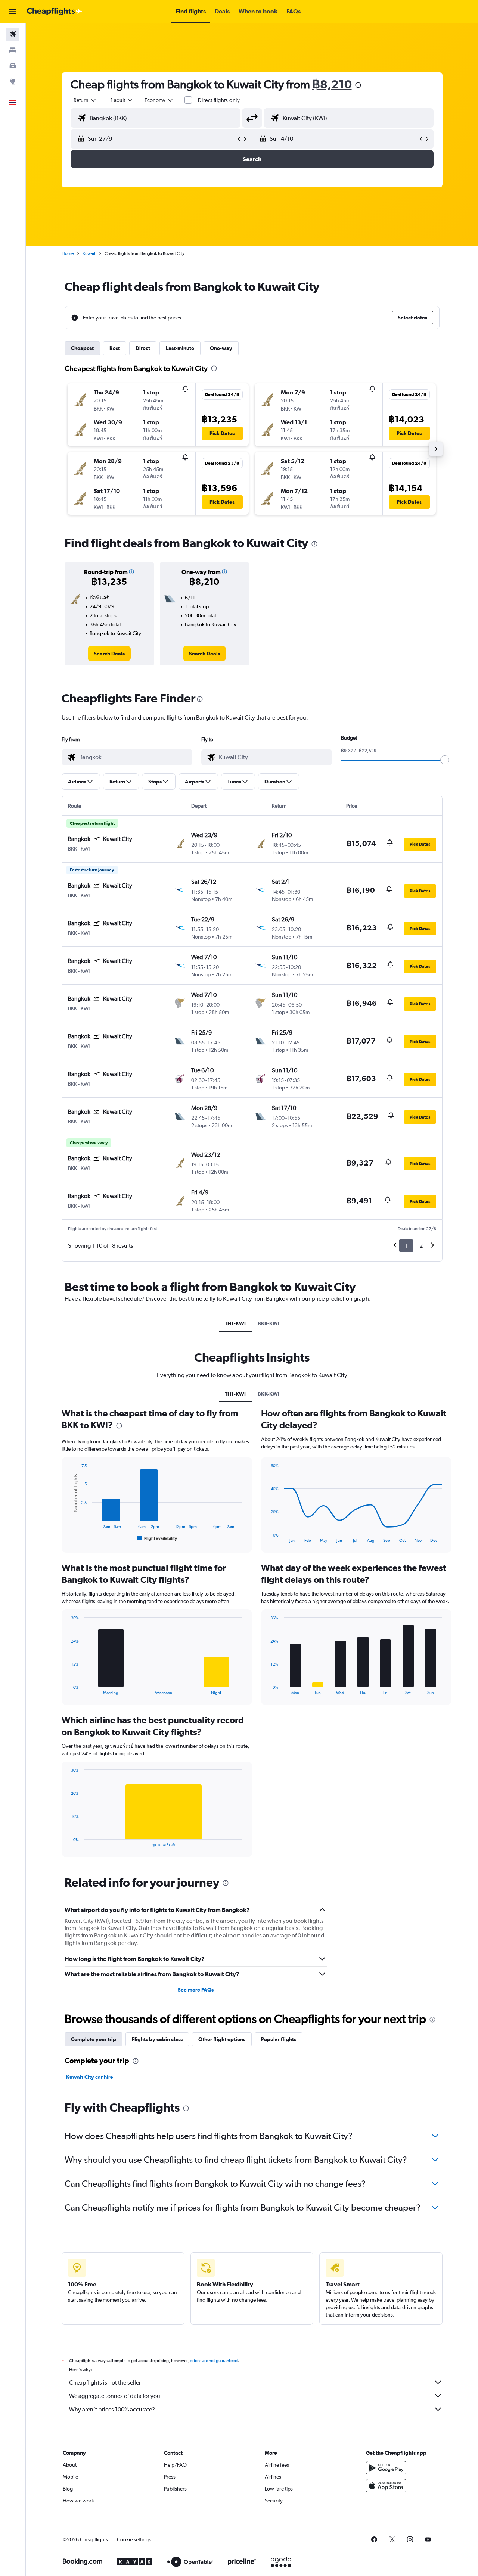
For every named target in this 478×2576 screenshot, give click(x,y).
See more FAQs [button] (196, 1990)
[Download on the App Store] (386, 2486)
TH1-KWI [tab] (235, 1323)
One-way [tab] (221, 348)
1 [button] (406, 1246)
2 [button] (421, 1246)
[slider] (445, 760)
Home (68, 253)
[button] (13, 12)
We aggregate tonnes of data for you (115, 2396)
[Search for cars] (13, 66)
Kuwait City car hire (90, 2077)
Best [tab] (115, 348)
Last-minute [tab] (180, 348)
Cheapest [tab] (82, 348)
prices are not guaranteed (214, 2361)
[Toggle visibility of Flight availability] (157, 1538)
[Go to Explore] (13, 81)
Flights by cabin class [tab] (157, 2039)
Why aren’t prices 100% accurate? (112, 2409)
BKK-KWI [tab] (269, 1323)
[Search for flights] (13, 34)
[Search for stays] (13, 50)
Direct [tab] (143, 348)
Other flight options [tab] (222, 2039)
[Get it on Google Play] (386, 2468)
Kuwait (89, 253)
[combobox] (85, 100)
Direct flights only (219, 100)
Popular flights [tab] (279, 2039)
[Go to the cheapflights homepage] (55, 12)
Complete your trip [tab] (94, 2039)
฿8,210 (332, 84)
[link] (109, 654)
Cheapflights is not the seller (105, 2382)
